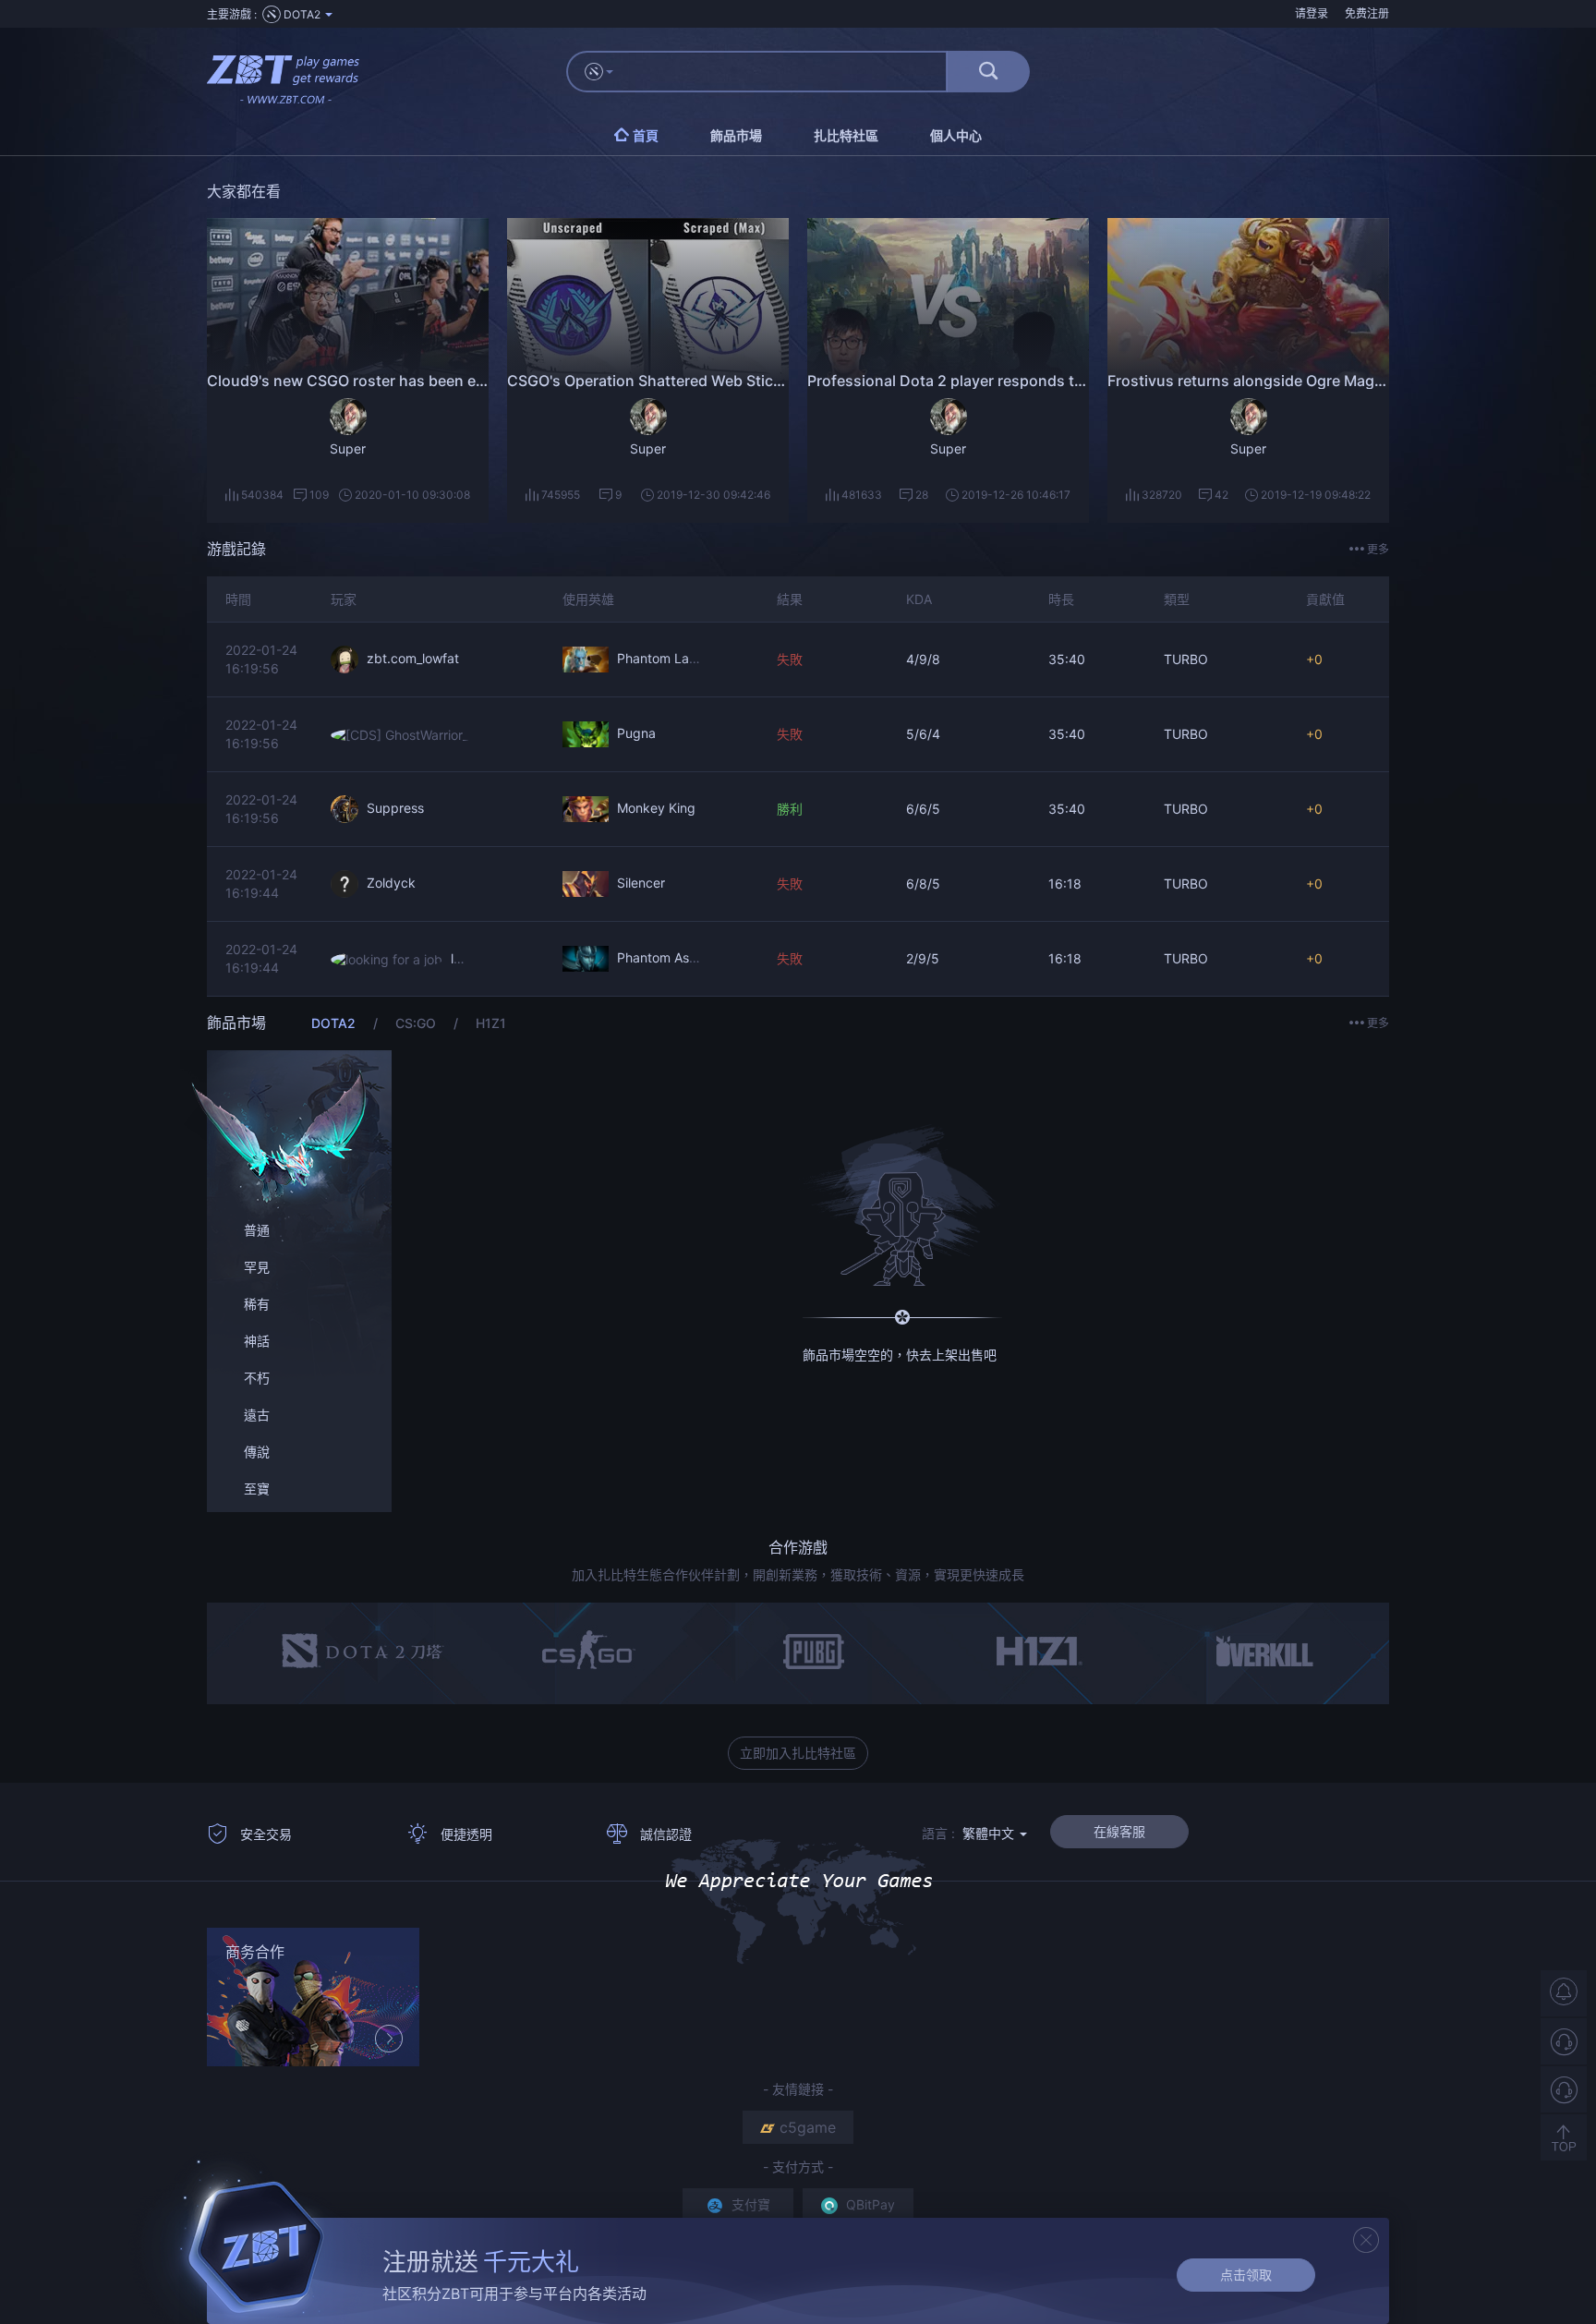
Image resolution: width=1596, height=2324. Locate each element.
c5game (808, 2127)
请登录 (1312, 13)
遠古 (257, 1415)
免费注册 (1367, 13)
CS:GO (417, 1023)
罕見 (257, 1267)
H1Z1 (491, 1023)
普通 (257, 1230)
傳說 (257, 1452)
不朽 (257, 1378)
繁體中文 (990, 1833)
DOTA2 (335, 1023)
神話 (257, 1341)
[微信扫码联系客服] (1564, 2089)
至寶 (257, 1489)
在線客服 (1119, 1831)
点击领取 (1246, 2275)
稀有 (257, 1304)
